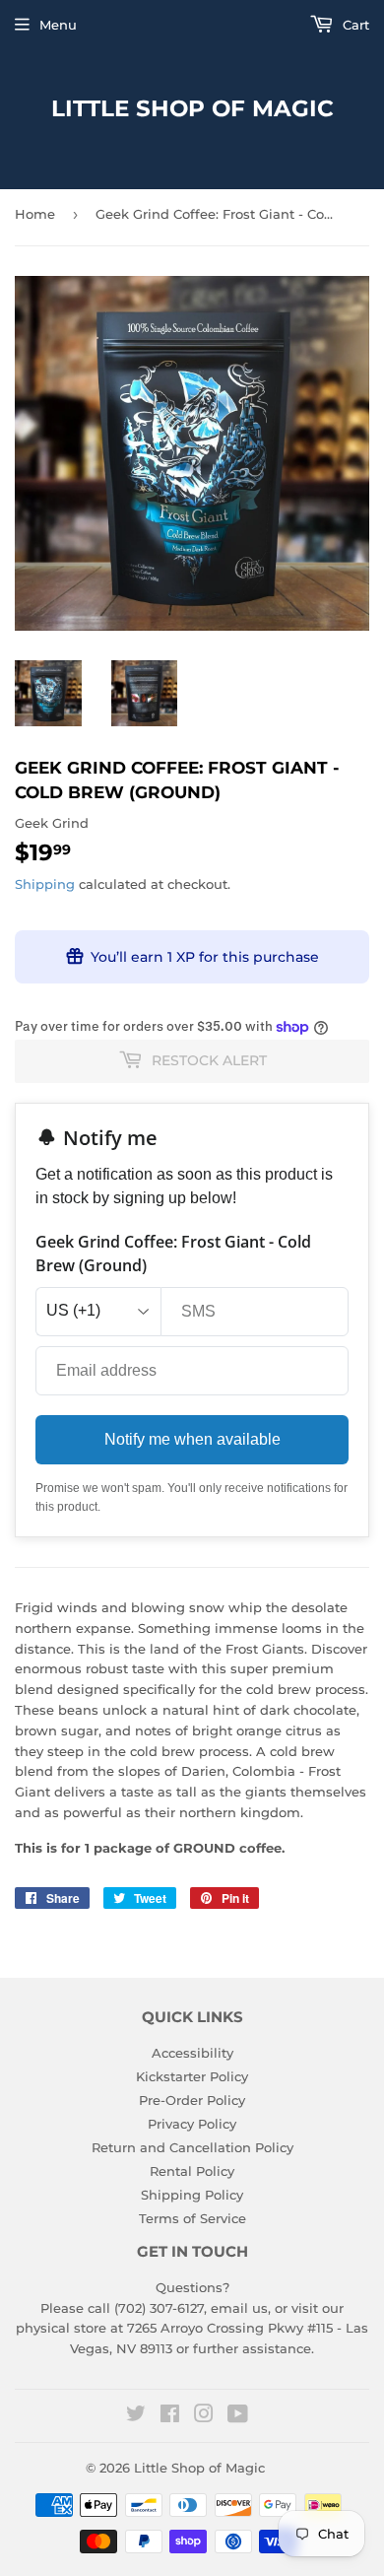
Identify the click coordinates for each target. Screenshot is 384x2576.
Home (35, 214)
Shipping (45, 884)
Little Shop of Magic (192, 108)
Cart (354, 25)
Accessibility (192, 2053)
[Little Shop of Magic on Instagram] (204, 2416)
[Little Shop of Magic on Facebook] (170, 2416)
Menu (58, 25)
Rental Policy (192, 2171)
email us (239, 2308)
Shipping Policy (192, 2195)
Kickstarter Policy (192, 2076)
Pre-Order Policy (192, 2100)
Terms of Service (192, 2218)
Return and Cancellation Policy (192, 2147)
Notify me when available (192, 1439)
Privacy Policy (192, 2124)
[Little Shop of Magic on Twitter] (136, 2416)
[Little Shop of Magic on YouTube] (238, 2416)
